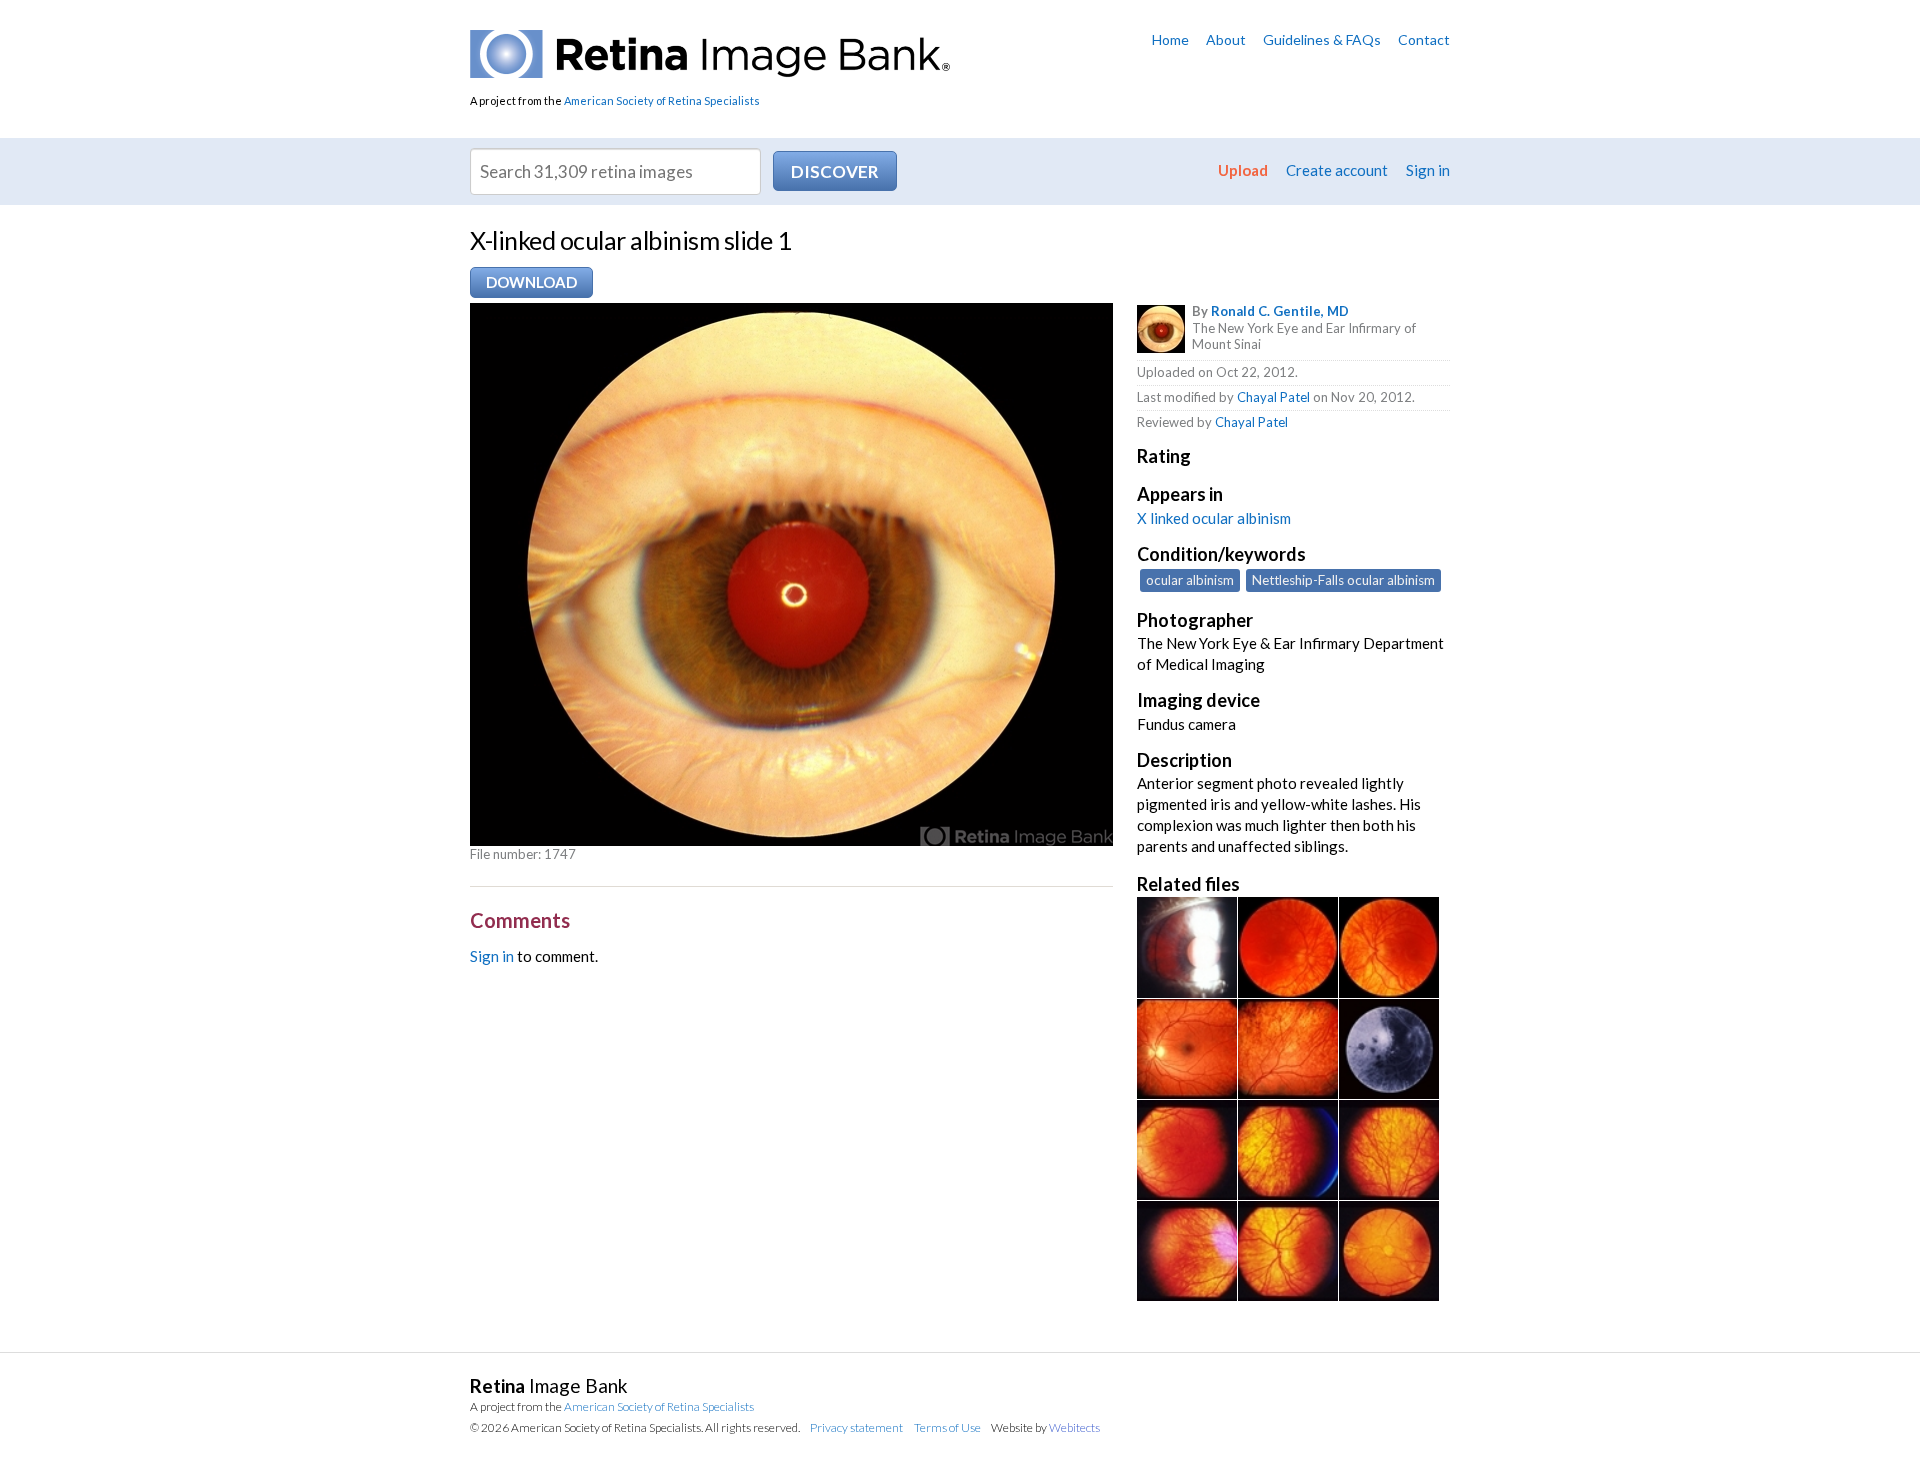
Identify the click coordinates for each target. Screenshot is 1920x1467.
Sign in (1428, 170)
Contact (1424, 39)
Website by (1045, 1427)
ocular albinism (1190, 580)
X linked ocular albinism (1214, 518)
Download (531, 282)
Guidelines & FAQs (1322, 39)
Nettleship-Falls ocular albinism (1343, 580)
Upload (1243, 170)
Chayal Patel (1273, 397)
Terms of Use (947, 1427)
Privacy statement (856, 1427)
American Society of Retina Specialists (662, 100)
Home (1170, 39)
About (1226, 39)
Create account (1337, 170)
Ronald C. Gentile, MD (1280, 311)
